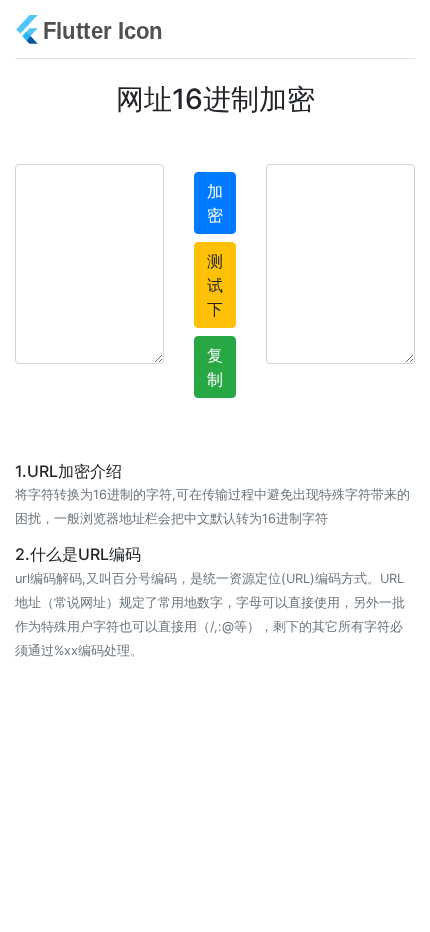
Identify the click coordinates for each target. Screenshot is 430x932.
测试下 (215, 285)
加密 (215, 203)
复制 (215, 367)
